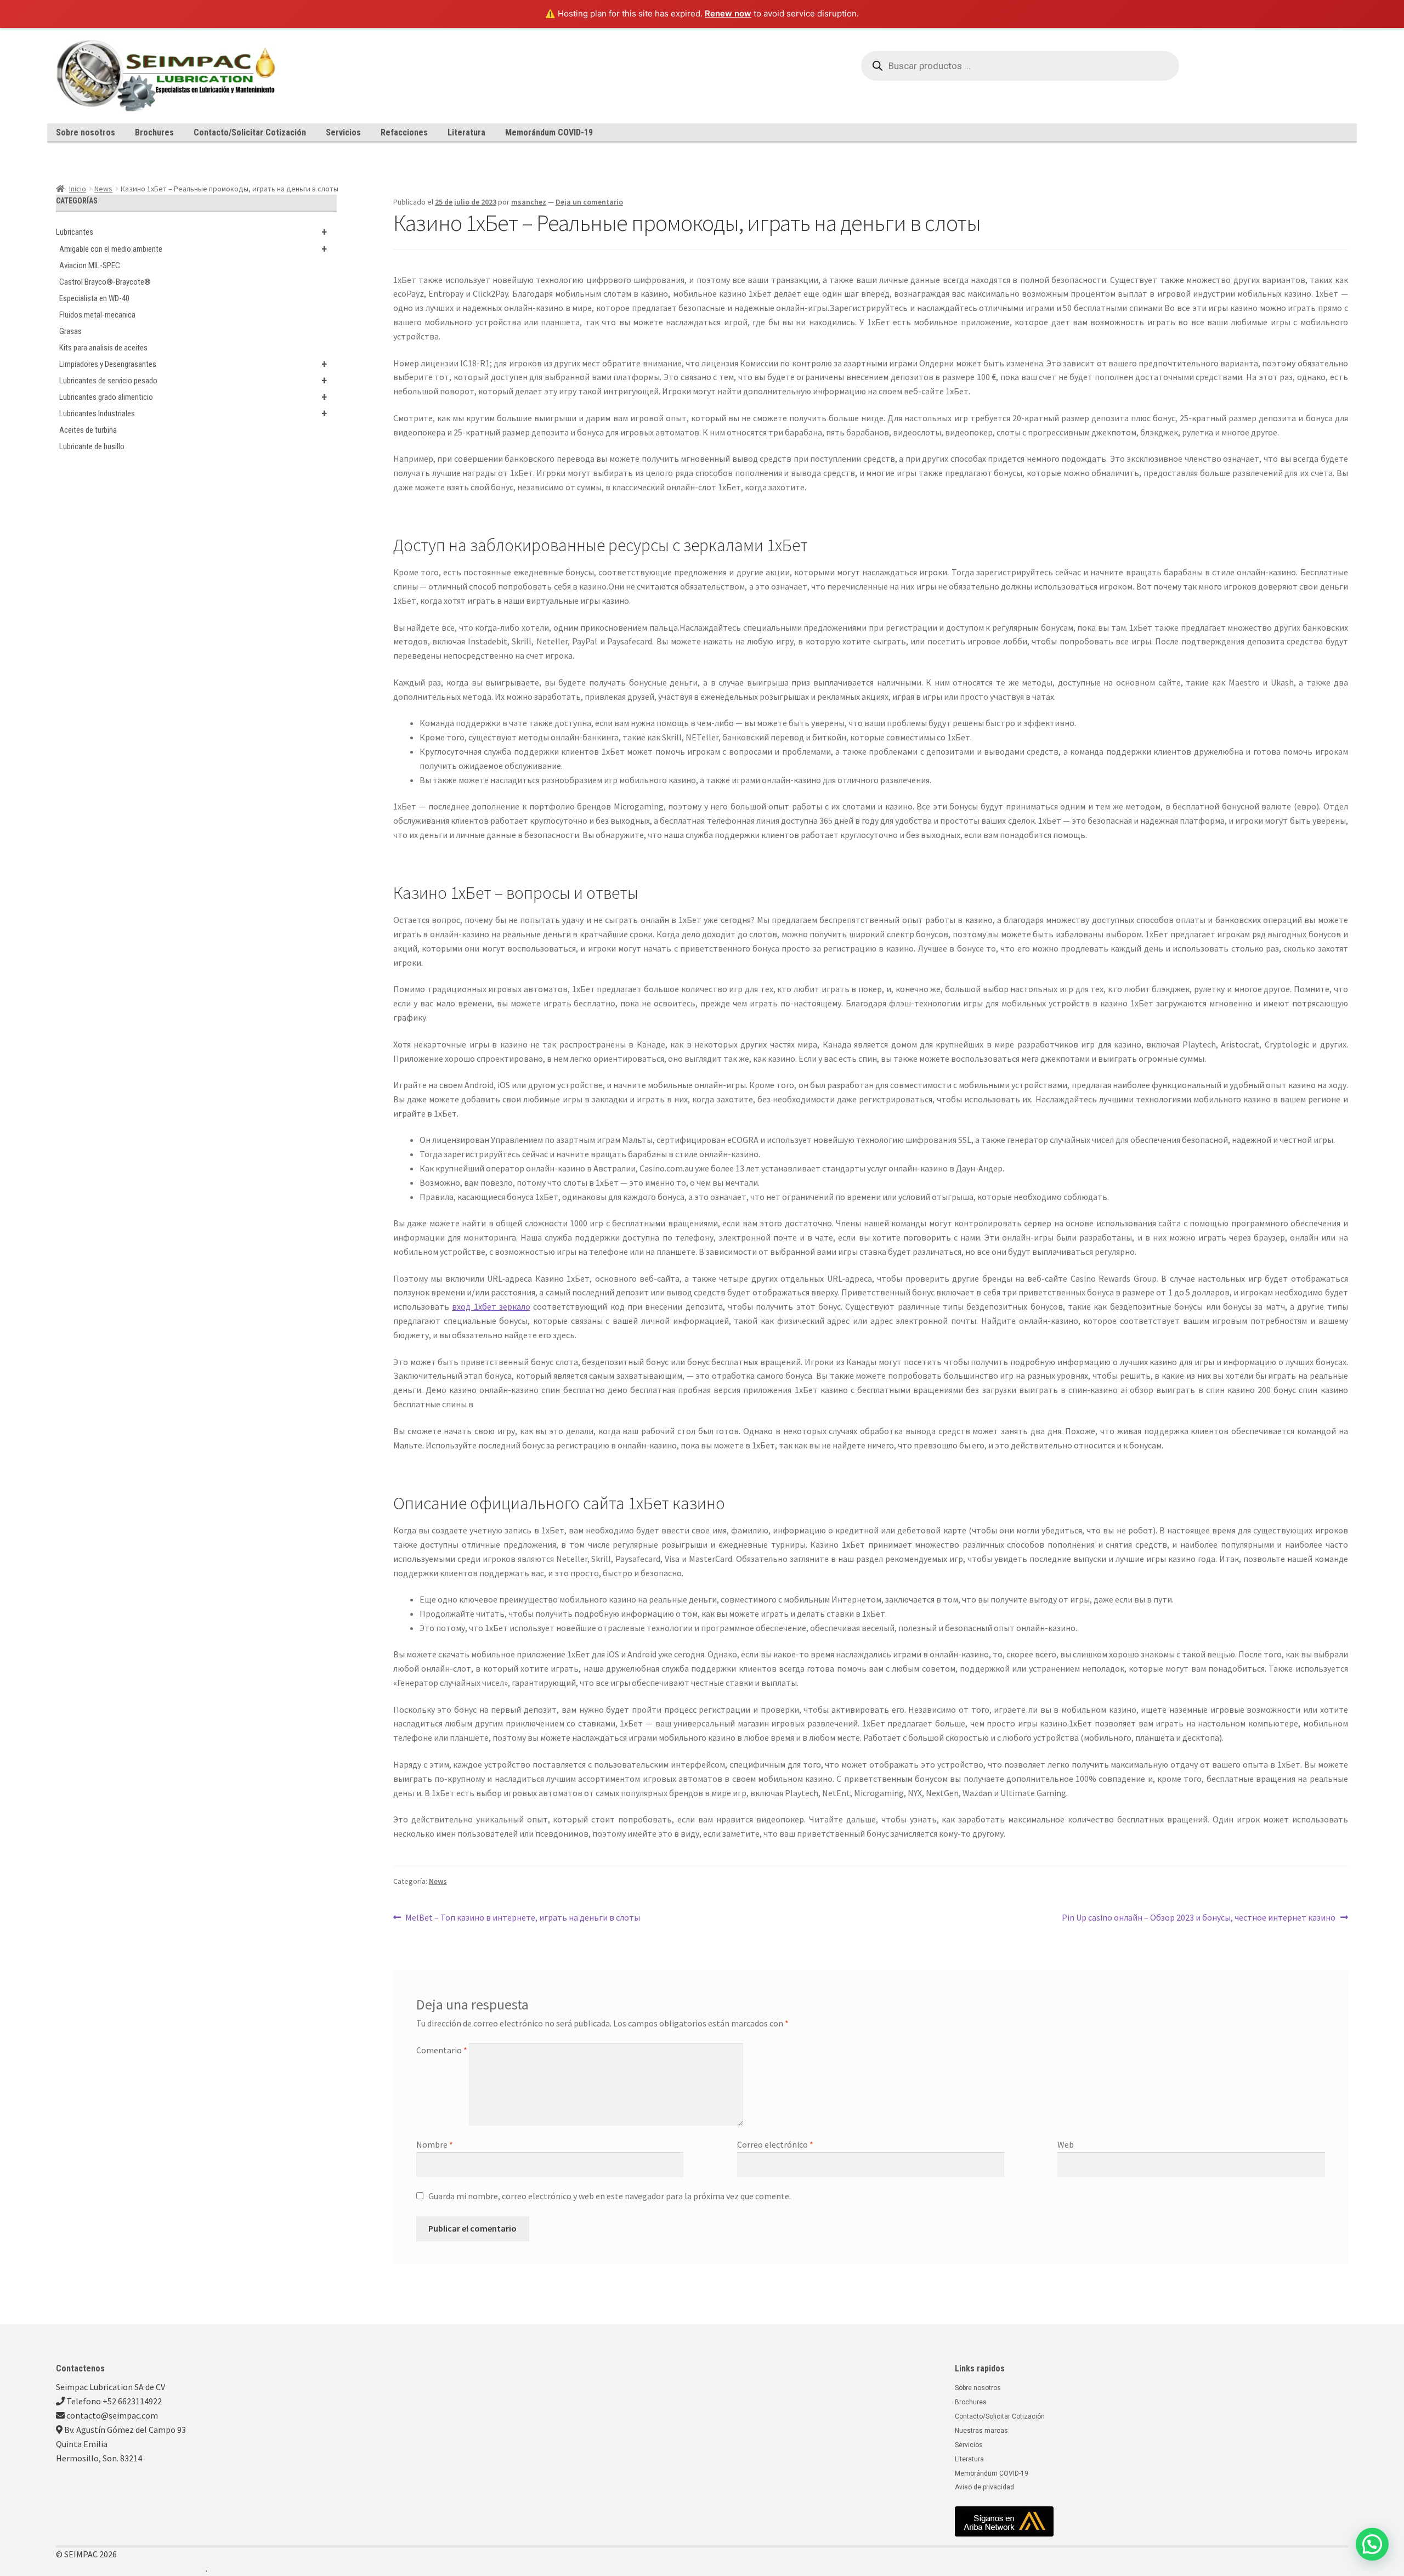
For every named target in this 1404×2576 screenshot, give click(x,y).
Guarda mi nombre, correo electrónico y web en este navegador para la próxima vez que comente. (610, 2196)
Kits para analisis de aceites (103, 348)
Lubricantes (191, 232)
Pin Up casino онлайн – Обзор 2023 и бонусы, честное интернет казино (1199, 1917)
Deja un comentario (589, 202)
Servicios (343, 132)
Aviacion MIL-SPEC (90, 265)
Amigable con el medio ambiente (193, 249)
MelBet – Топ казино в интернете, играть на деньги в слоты (522, 1917)
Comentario (442, 2050)
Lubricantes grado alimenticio (193, 397)
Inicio (78, 189)
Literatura (466, 132)
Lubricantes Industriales (193, 414)
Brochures (154, 132)
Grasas (70, 331)
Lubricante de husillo (92, 446)
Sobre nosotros (86, 132)
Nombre (435, 2144)
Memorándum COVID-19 (549, 132)
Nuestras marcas (981, 2431)
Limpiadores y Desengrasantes (193, 364)
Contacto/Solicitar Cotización (250, 132)
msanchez (529, 202)
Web (1066, 2144)
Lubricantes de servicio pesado (193, 381)
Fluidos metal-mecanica (97, 315)
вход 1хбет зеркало (491, 1306)
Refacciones (404, 132)
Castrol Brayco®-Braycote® (105, 282)
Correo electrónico (775, 2144)
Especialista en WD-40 (94, 298)
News (103, 189)
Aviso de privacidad (984, 2487)
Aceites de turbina (88, 430)
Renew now (728, 13)
